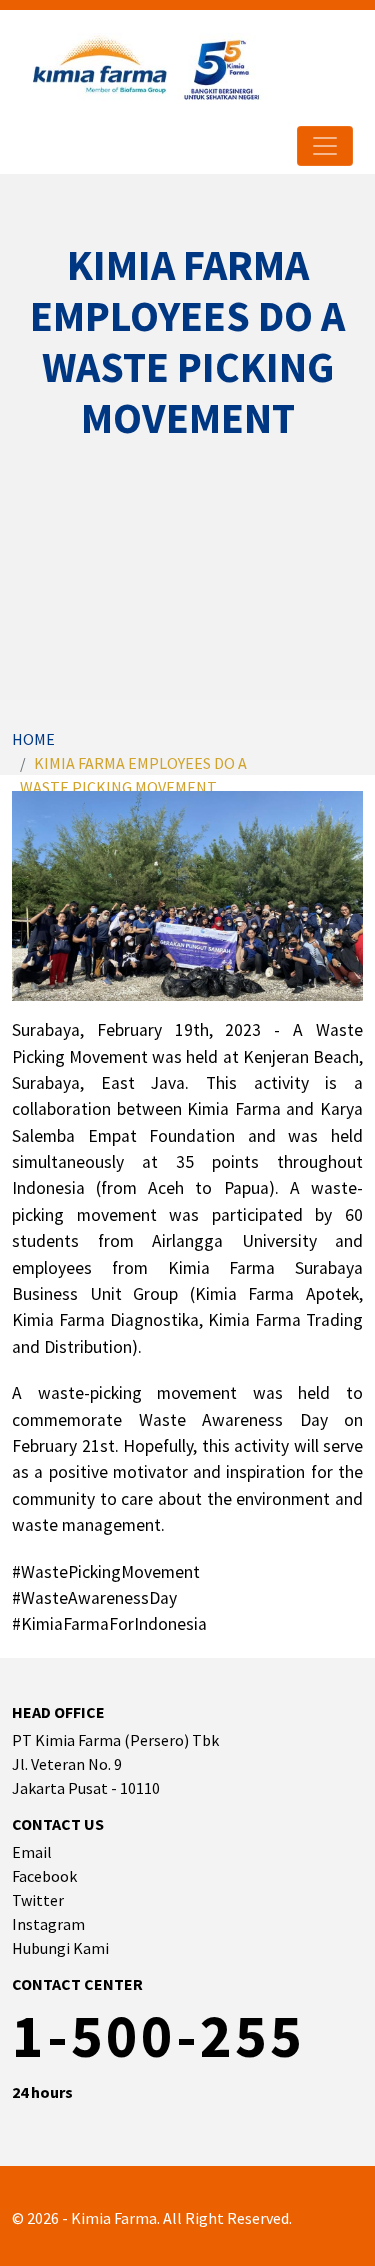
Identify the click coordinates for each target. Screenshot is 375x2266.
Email (32, 1852)
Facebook (44, 1876)
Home (33, 739)
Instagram (48, 1924)
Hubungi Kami (60, 1948)
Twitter (38, 1900)
